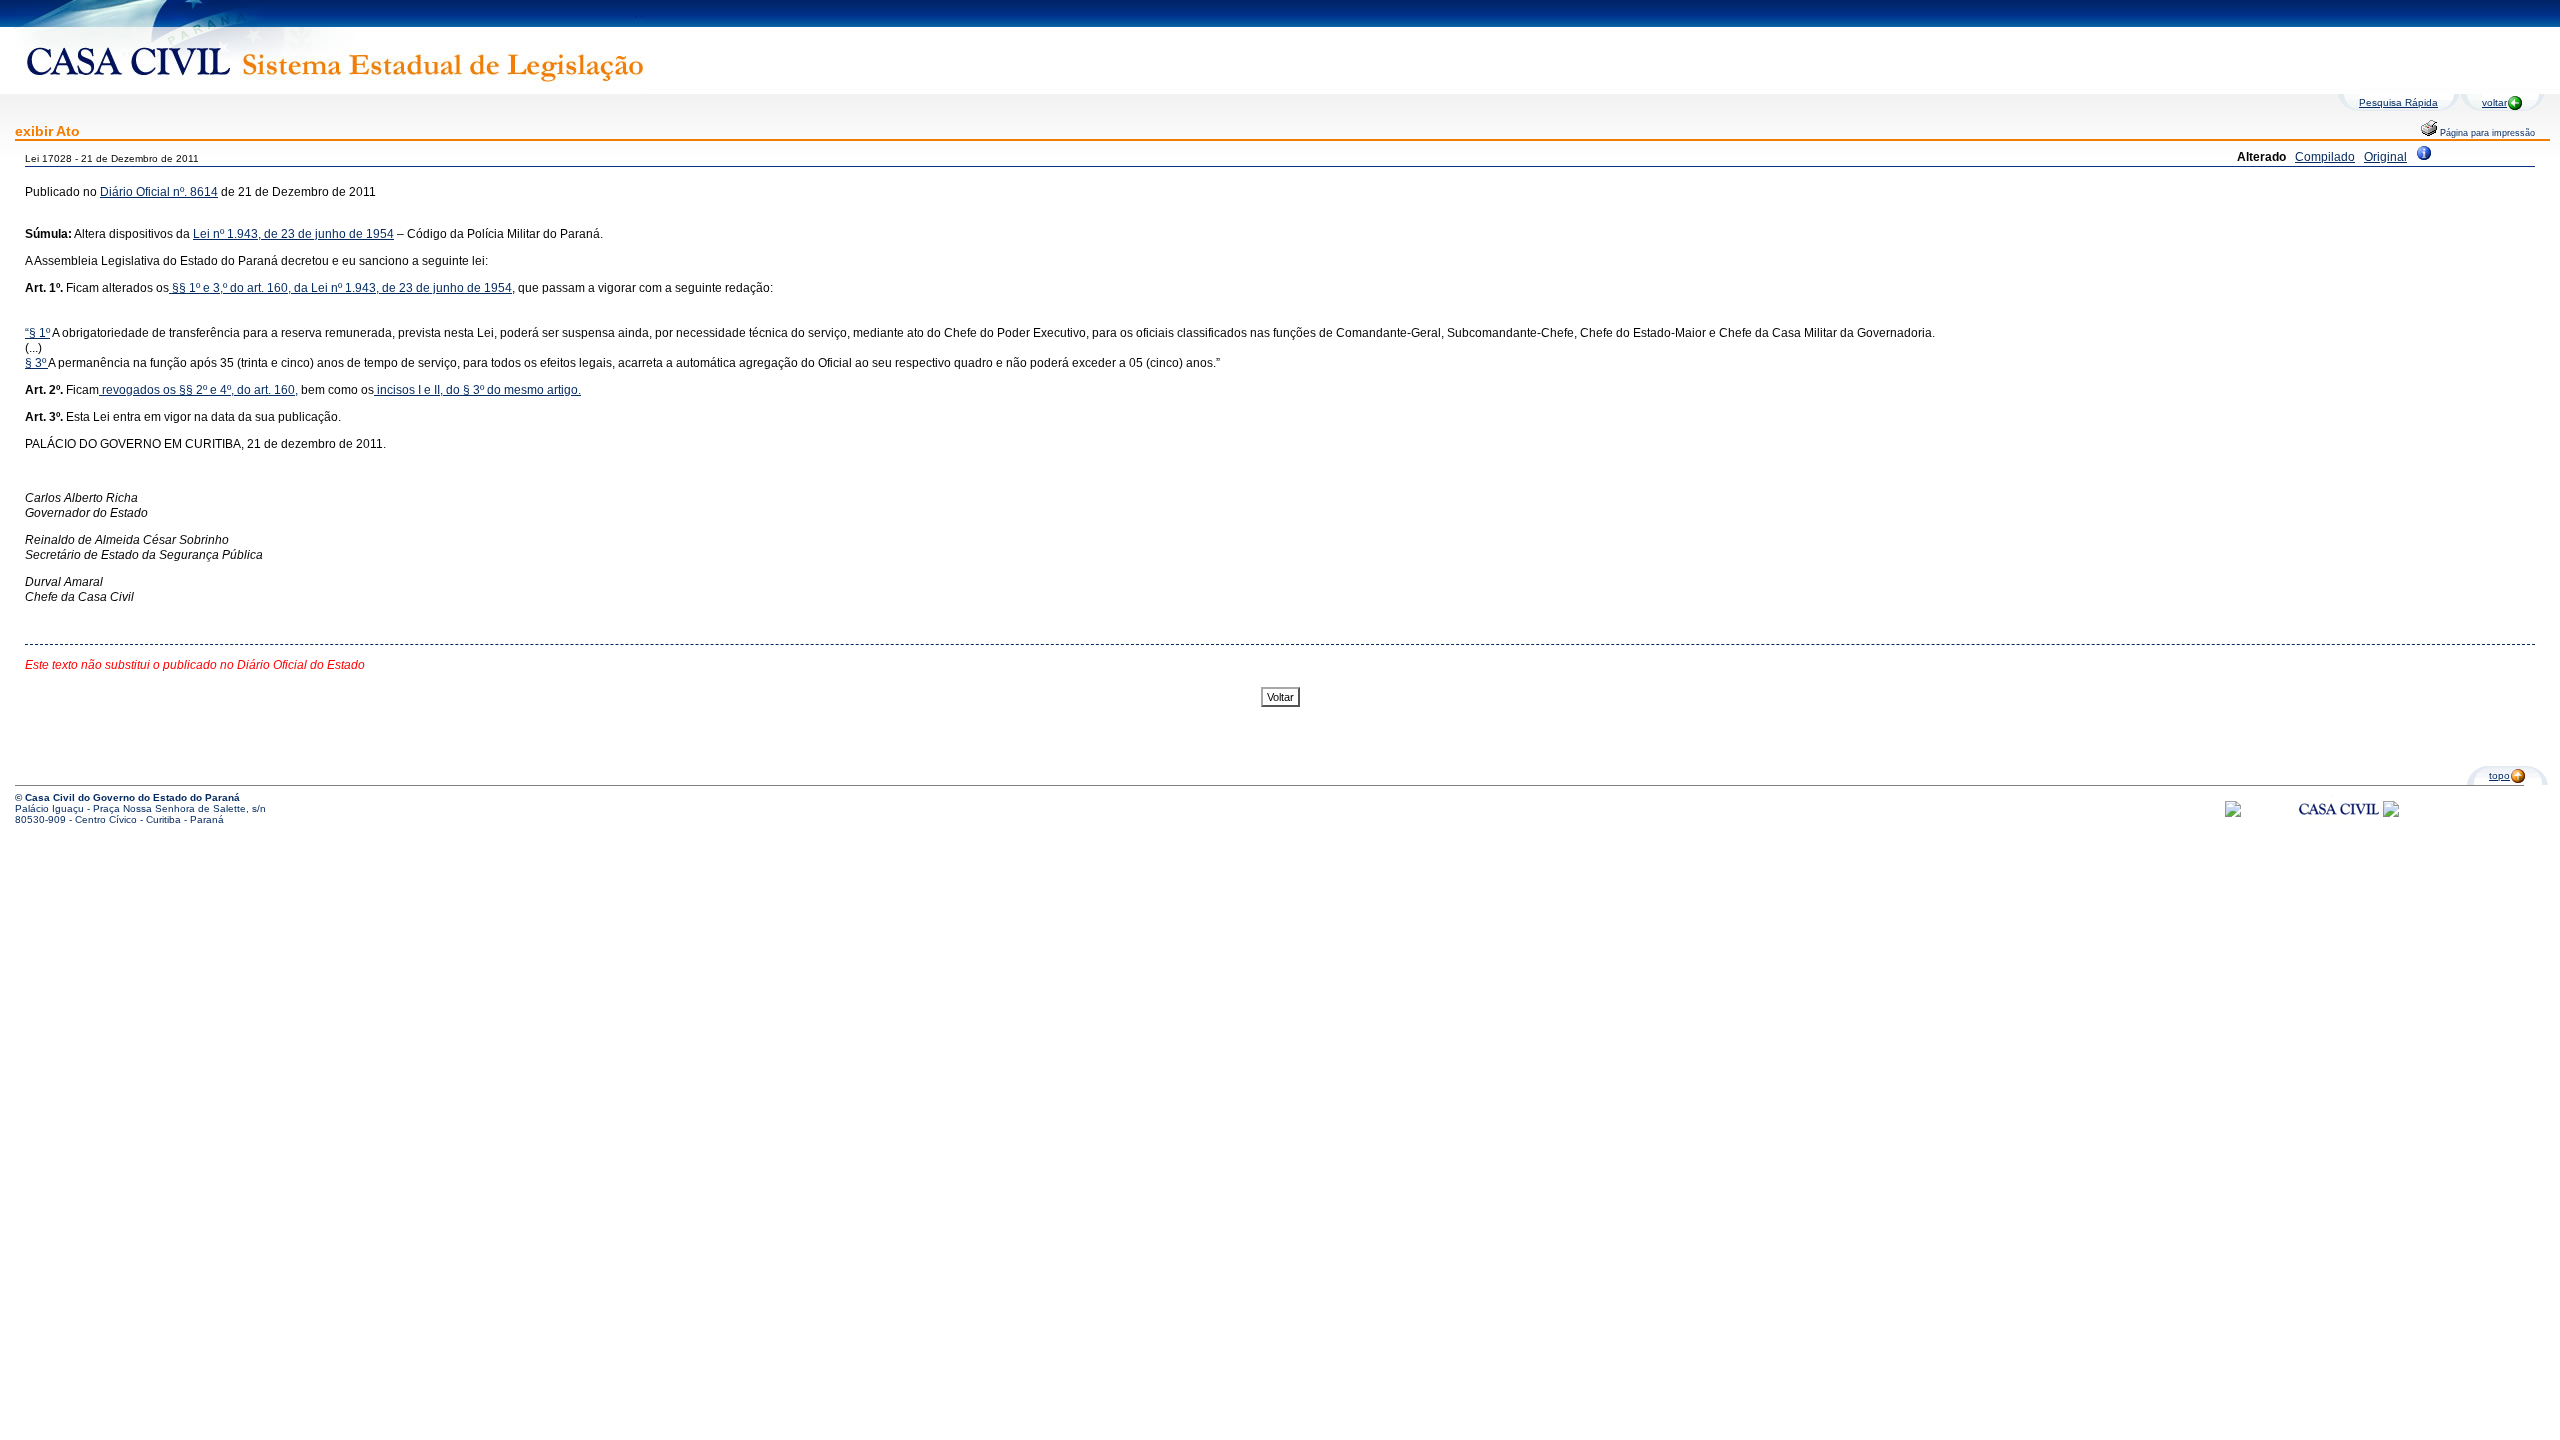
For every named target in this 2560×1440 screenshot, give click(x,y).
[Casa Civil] (2339, 827)
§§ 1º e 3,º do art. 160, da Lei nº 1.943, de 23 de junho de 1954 (340, 288)
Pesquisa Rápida (2398, 102)
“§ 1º (37, 333)
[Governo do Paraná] (2391, 813)
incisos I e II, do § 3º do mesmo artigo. (477, 390)
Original (2385, 157)
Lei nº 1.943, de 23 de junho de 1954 (293, 234)
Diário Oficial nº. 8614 (159, 192)
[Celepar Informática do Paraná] (2233, 813)
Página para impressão (2486, 133)
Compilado (2325, 157)
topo (2499, 775)
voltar (2494, 102)
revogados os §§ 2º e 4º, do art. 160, (200, 390)
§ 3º (36, 363)
